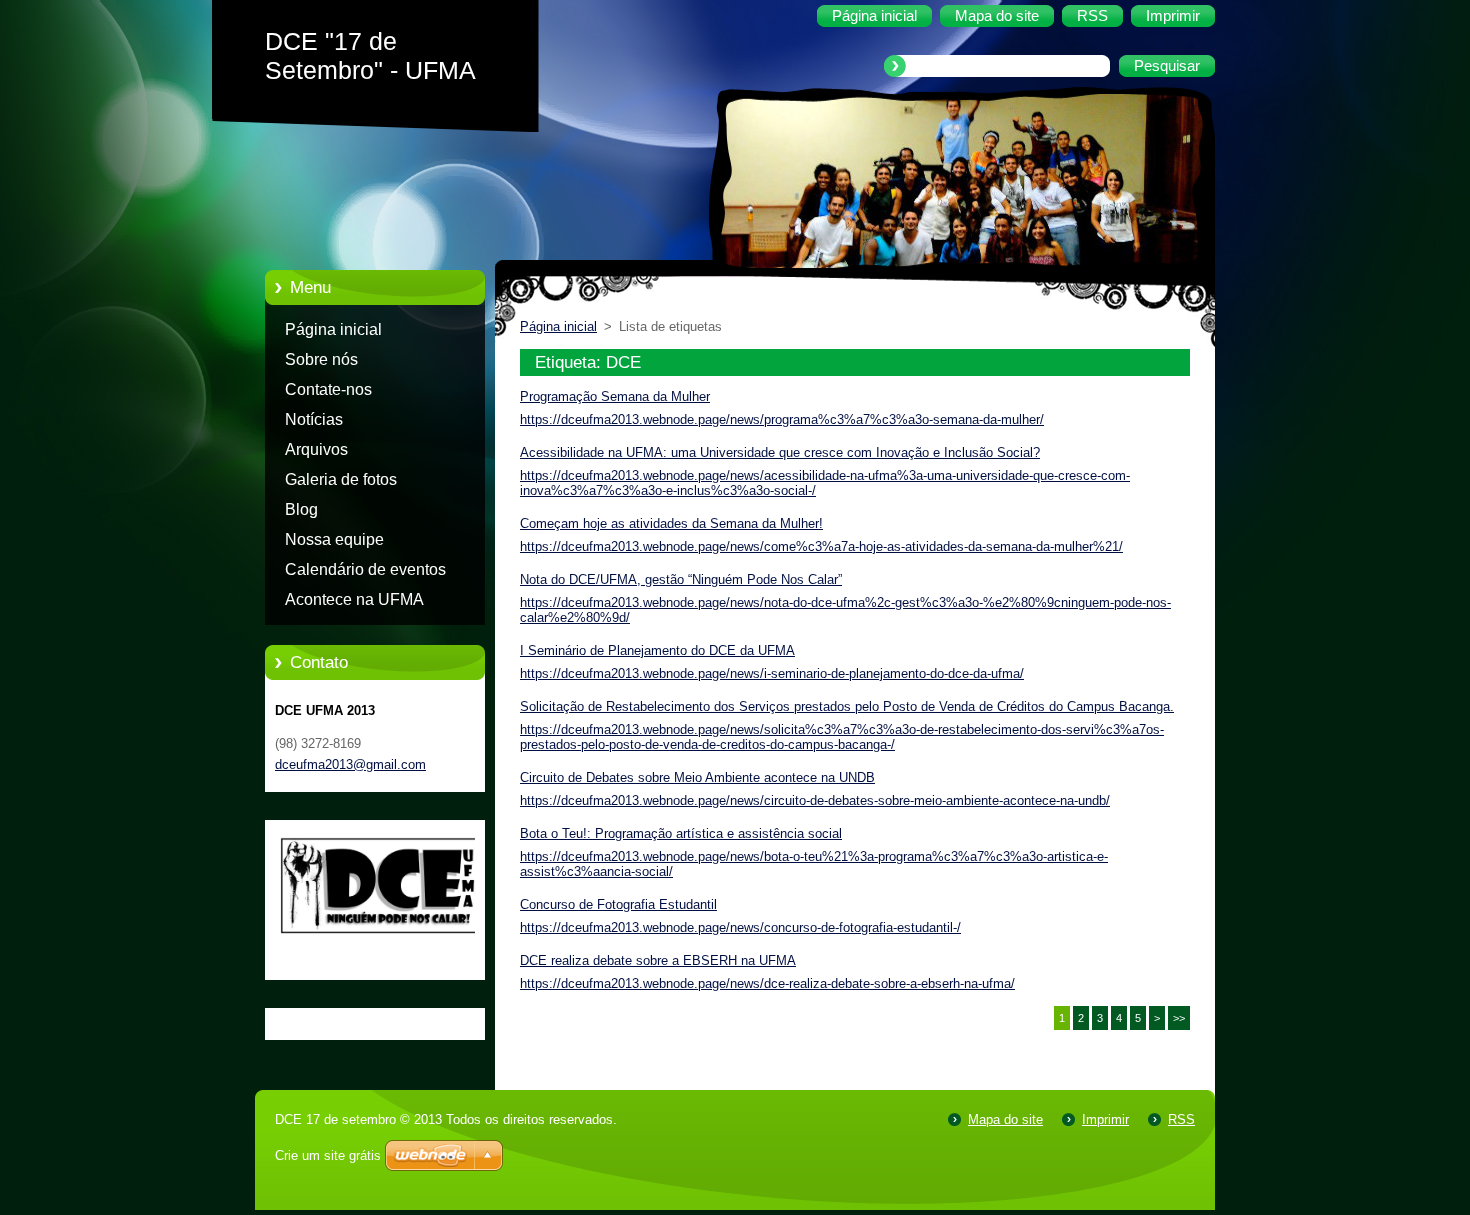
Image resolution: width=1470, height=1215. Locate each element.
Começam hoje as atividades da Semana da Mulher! (671, 523)
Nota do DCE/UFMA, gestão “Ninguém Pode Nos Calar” (681, 579)
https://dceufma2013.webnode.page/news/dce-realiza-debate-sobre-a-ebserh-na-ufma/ (767, 983)
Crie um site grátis (328, 1155)
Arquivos (316, 449)
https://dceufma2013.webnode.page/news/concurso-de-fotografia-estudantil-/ (740, 927)
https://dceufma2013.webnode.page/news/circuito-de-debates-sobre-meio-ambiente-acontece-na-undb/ (815, 800)
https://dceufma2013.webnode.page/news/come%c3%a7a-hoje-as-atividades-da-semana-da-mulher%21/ (821, 546)
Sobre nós (321, 359)
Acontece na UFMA (354, 599)
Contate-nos (328, 389)
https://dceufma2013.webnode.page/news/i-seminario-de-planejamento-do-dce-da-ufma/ (772, 673)
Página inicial (333, 329)
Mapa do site (1005, 1119)
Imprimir (1105, 1119)
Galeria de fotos (341, 479)
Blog (301, 509)
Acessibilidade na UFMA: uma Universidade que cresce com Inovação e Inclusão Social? (780, 452)
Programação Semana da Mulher (615, 396)
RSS (1181, 1119)
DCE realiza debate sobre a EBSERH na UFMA (658, 960)
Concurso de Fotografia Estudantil (618, 904)
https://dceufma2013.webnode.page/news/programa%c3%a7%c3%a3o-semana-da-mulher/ (782, 419)
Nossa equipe (334, 539)
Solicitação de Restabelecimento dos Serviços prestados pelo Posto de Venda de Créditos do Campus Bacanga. (847, 706)
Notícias (314, 419)
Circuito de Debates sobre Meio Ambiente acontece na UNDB (697, 777)
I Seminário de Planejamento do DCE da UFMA (657, 650)
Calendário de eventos (365, 569)
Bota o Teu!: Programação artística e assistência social (681, 833)
